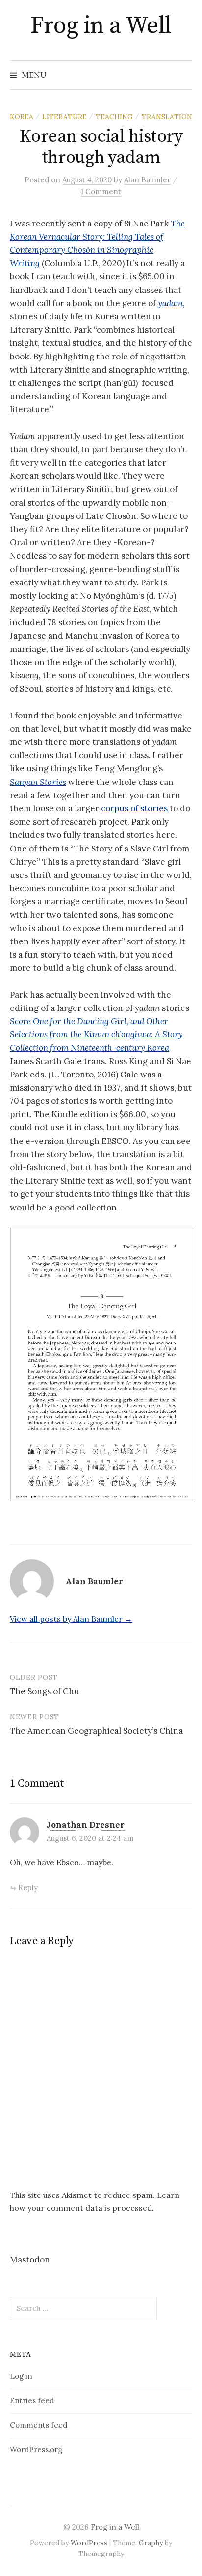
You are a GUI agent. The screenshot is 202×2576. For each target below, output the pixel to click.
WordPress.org (36, 2450)
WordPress (89, 2543)
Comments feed (38, 2425)
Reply (28, 1888)
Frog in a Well (101, 26)
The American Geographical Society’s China (96, 1731)
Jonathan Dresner (86, 1825)
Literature (64, 117)
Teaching (114, 117)
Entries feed (32, 2401)
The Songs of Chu (45, 1691)
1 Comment (101, 191)
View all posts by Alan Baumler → (71, 1619)
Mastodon (30, 2260)
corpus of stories (134, 808)
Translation (167, 117)
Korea (22, 117)
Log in (21, 2376)
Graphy (151, 2543)
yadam (170, 303)
